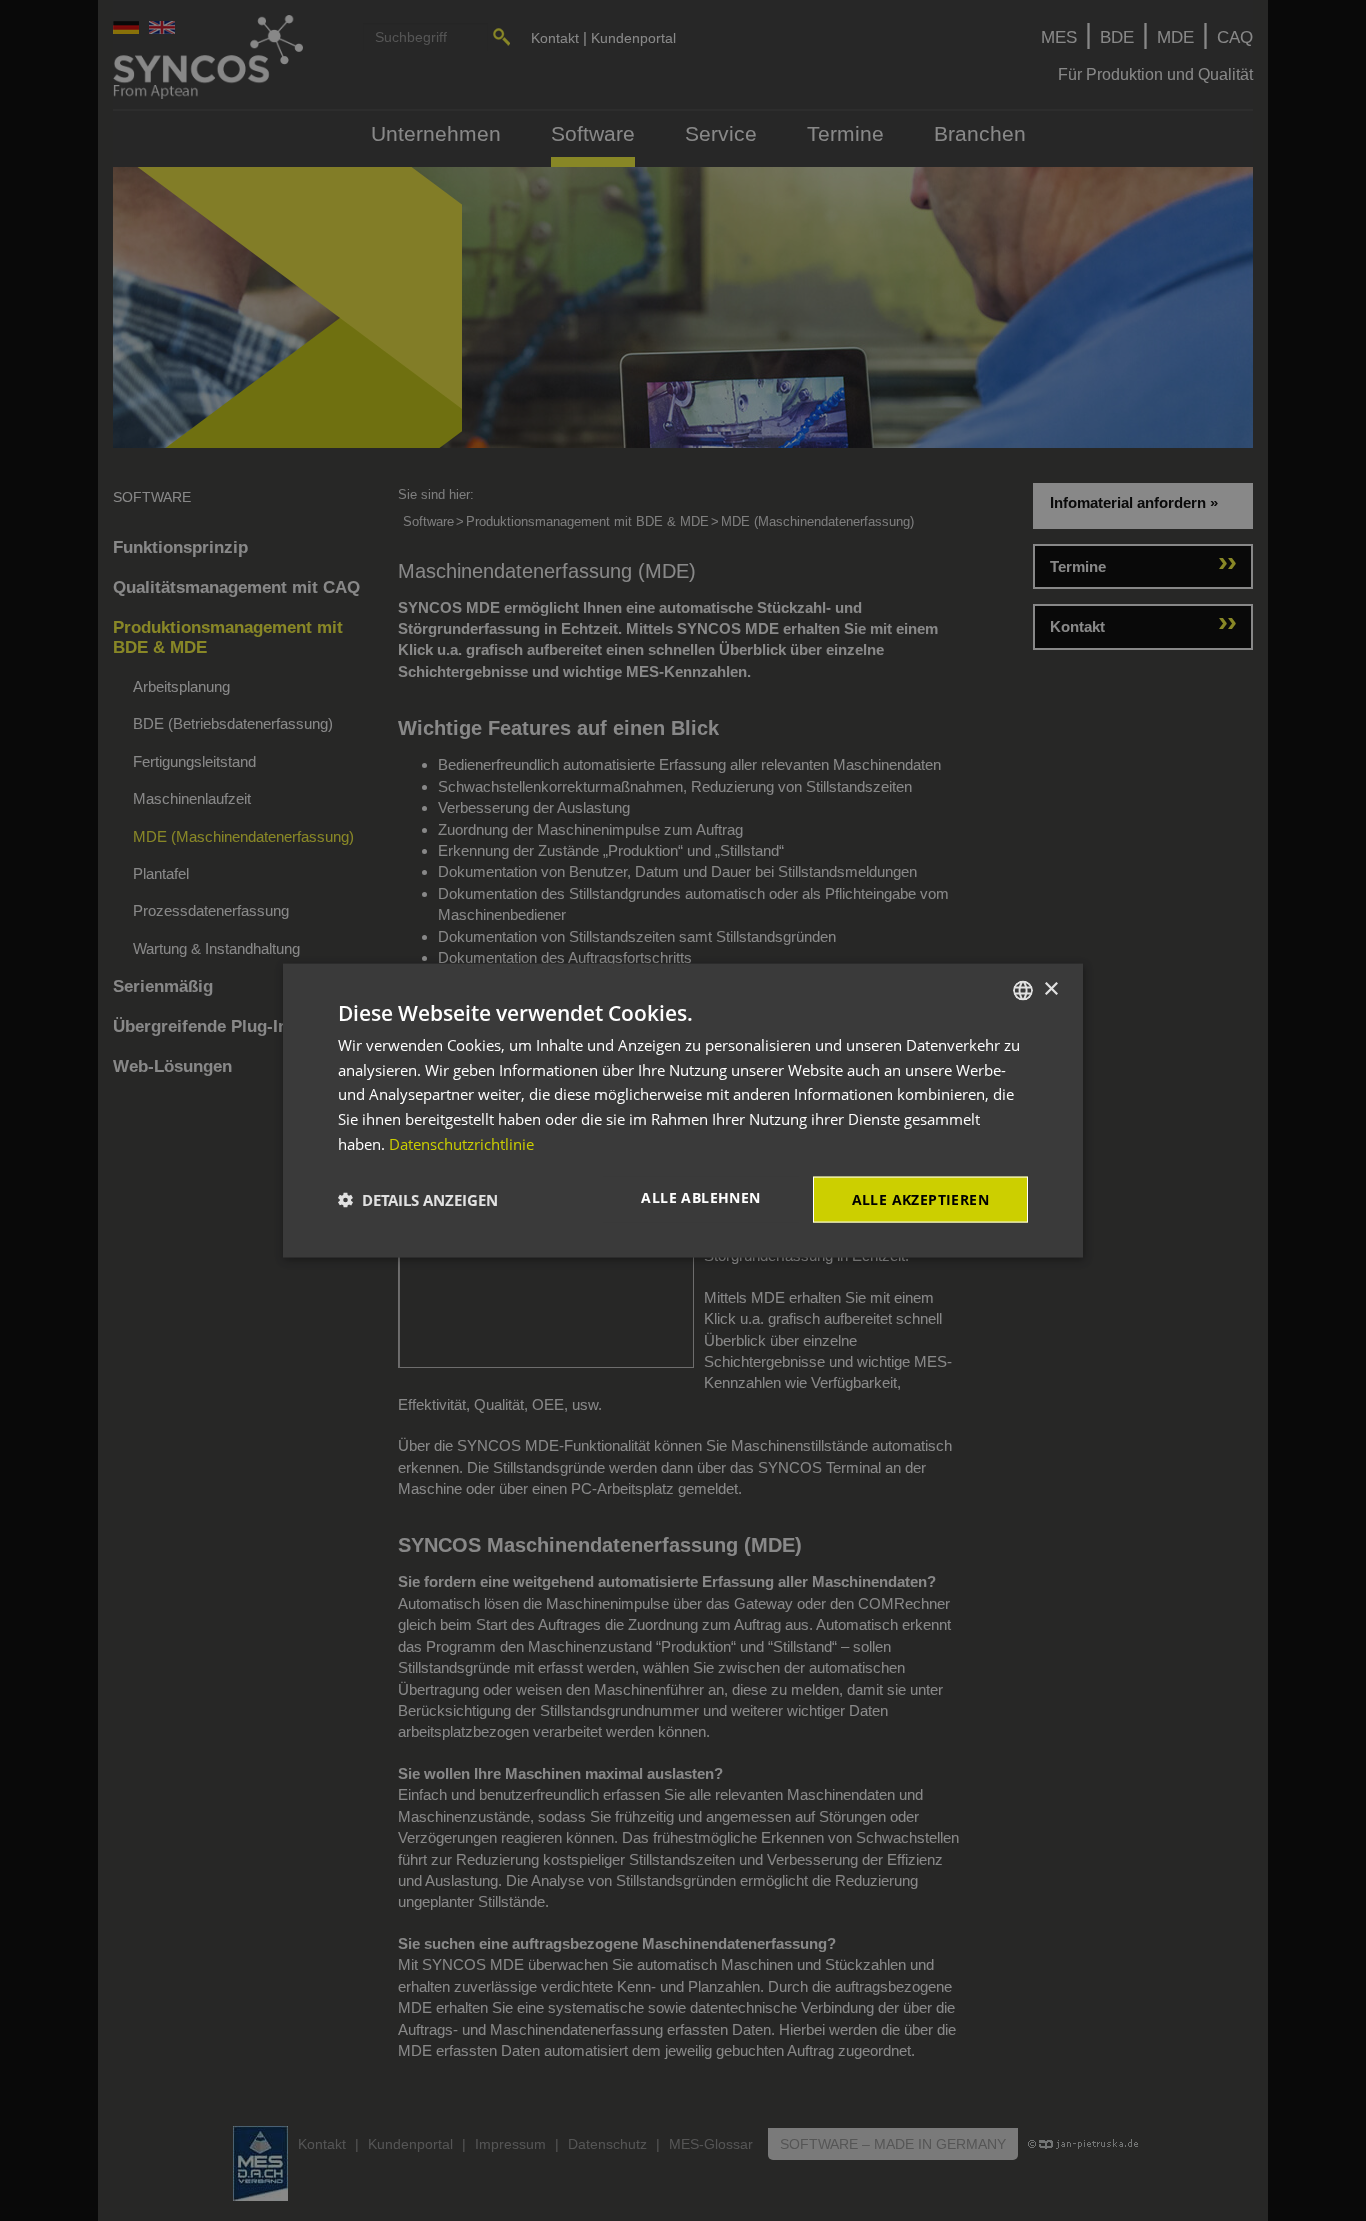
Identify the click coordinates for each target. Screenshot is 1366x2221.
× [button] (1050, 989)
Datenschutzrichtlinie (461, 1143)
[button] (418, 1200)
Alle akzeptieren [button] (920, 1198)
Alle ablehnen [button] (700, 1196)
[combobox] (1023, 990)
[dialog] (683, 1110)
